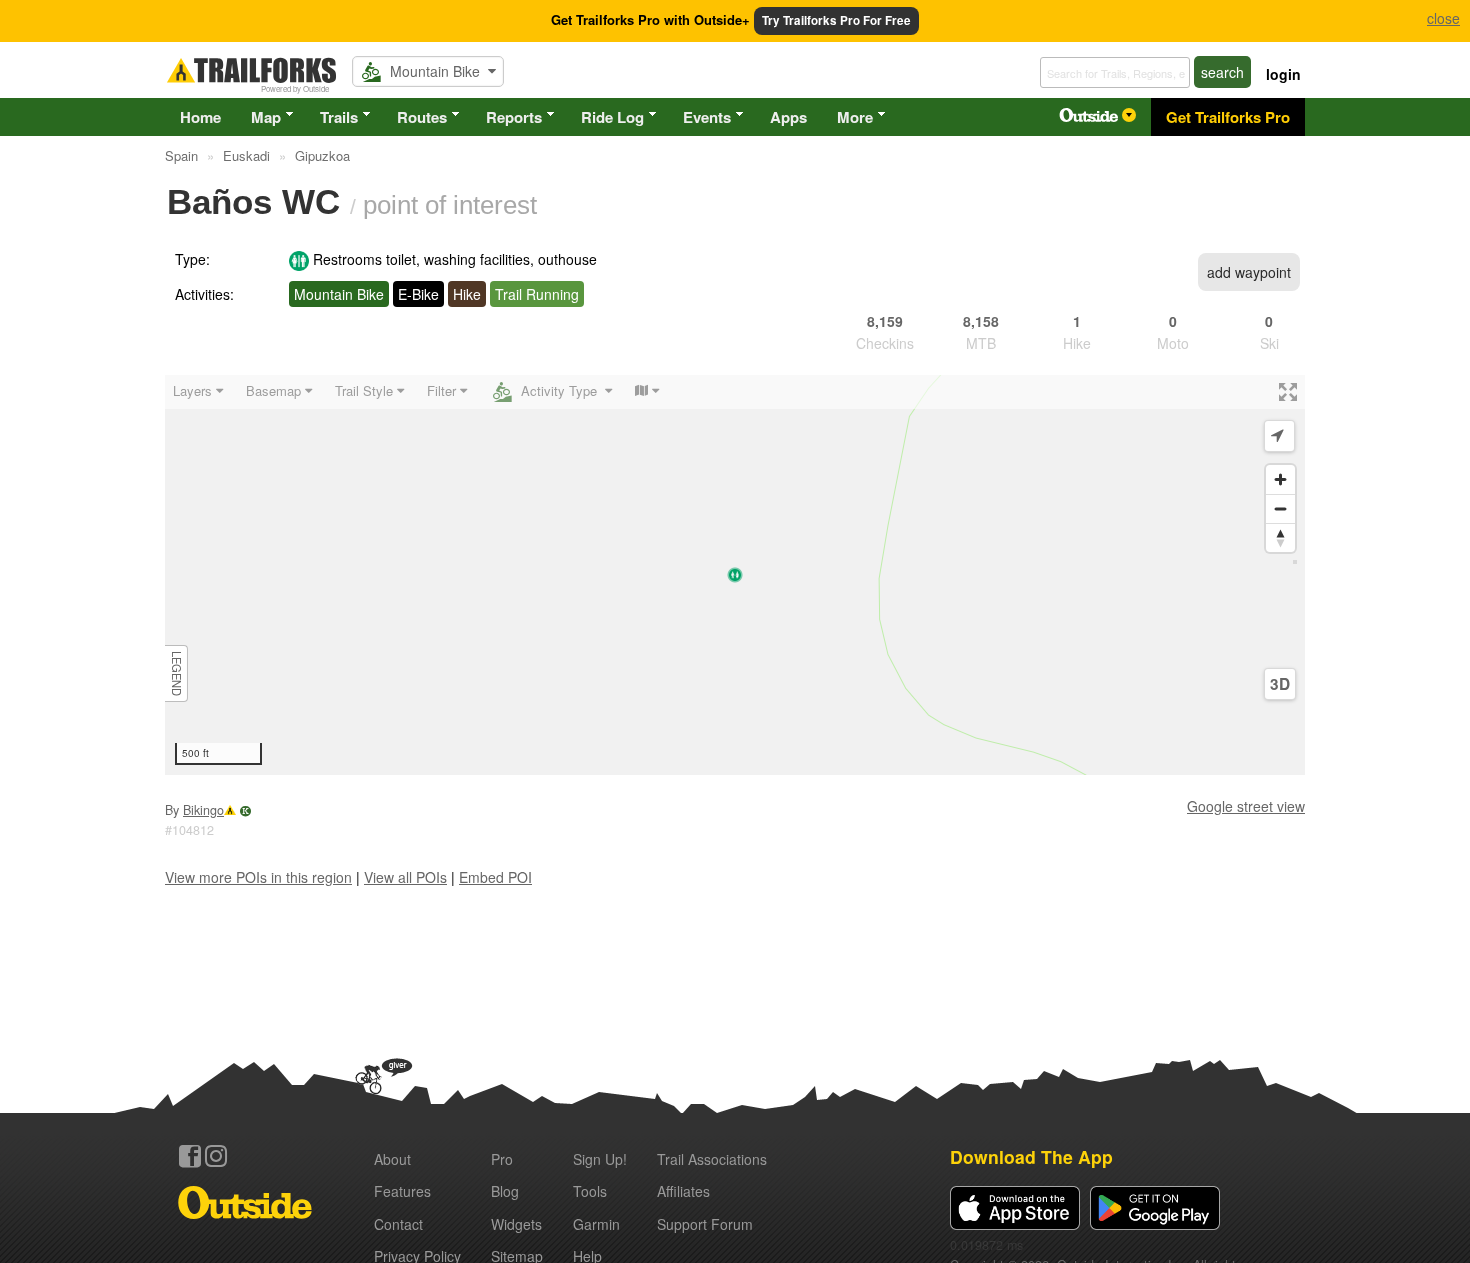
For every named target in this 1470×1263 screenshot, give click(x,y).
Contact (398, 1224)
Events (707, 117)
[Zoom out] (1280, 508)
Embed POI (495, 877)
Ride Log (612, 117)
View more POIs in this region (258, 877)
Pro (502, 1159)
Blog (505, 1191)
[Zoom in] (1280, 479)
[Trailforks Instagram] (216, 1156)
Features (402, 1191)
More (855, 117)
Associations (712, 1159)
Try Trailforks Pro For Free (836, 20)
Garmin (596, 1224)
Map (266, 117)
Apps (788, 117)
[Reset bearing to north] (1280, 537)
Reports (514, 117)
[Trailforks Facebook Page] (190, 1156)
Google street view (1246, 806)
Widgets (516, 1224)
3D (1280, 684)
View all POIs (405, 877)
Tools (590, 1191)
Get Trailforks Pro (1228, 117)
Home (200, 117)
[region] (735, 575)
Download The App (1031, 1156)
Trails (339, 117)
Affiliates (683, 1191)
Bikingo (203, 810)
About (392, 1159)
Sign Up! (600, 1159)
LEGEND (177, 673)
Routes (422, 117)
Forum (705, 1224)
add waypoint (1249, 272)
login (1283, 74)
